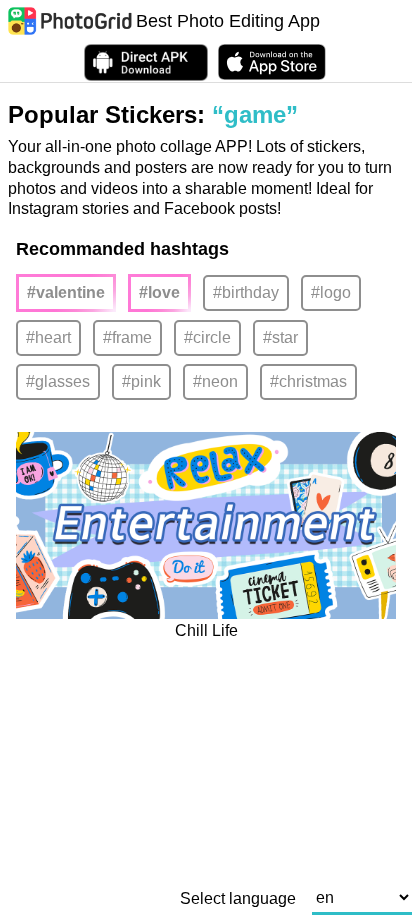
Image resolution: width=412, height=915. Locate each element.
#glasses (58, 381)
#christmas (308, 381)
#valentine (66, 292)
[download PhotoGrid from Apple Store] (272, 62)
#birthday (246, 292)
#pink (141, 381)
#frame (127, 337)
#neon (215, 381)
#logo (331, 292)
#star (280, 337)
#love (159, 292)
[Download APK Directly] (146, 62)
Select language (238, 899)
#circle (207, 337)
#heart (48, 337)
